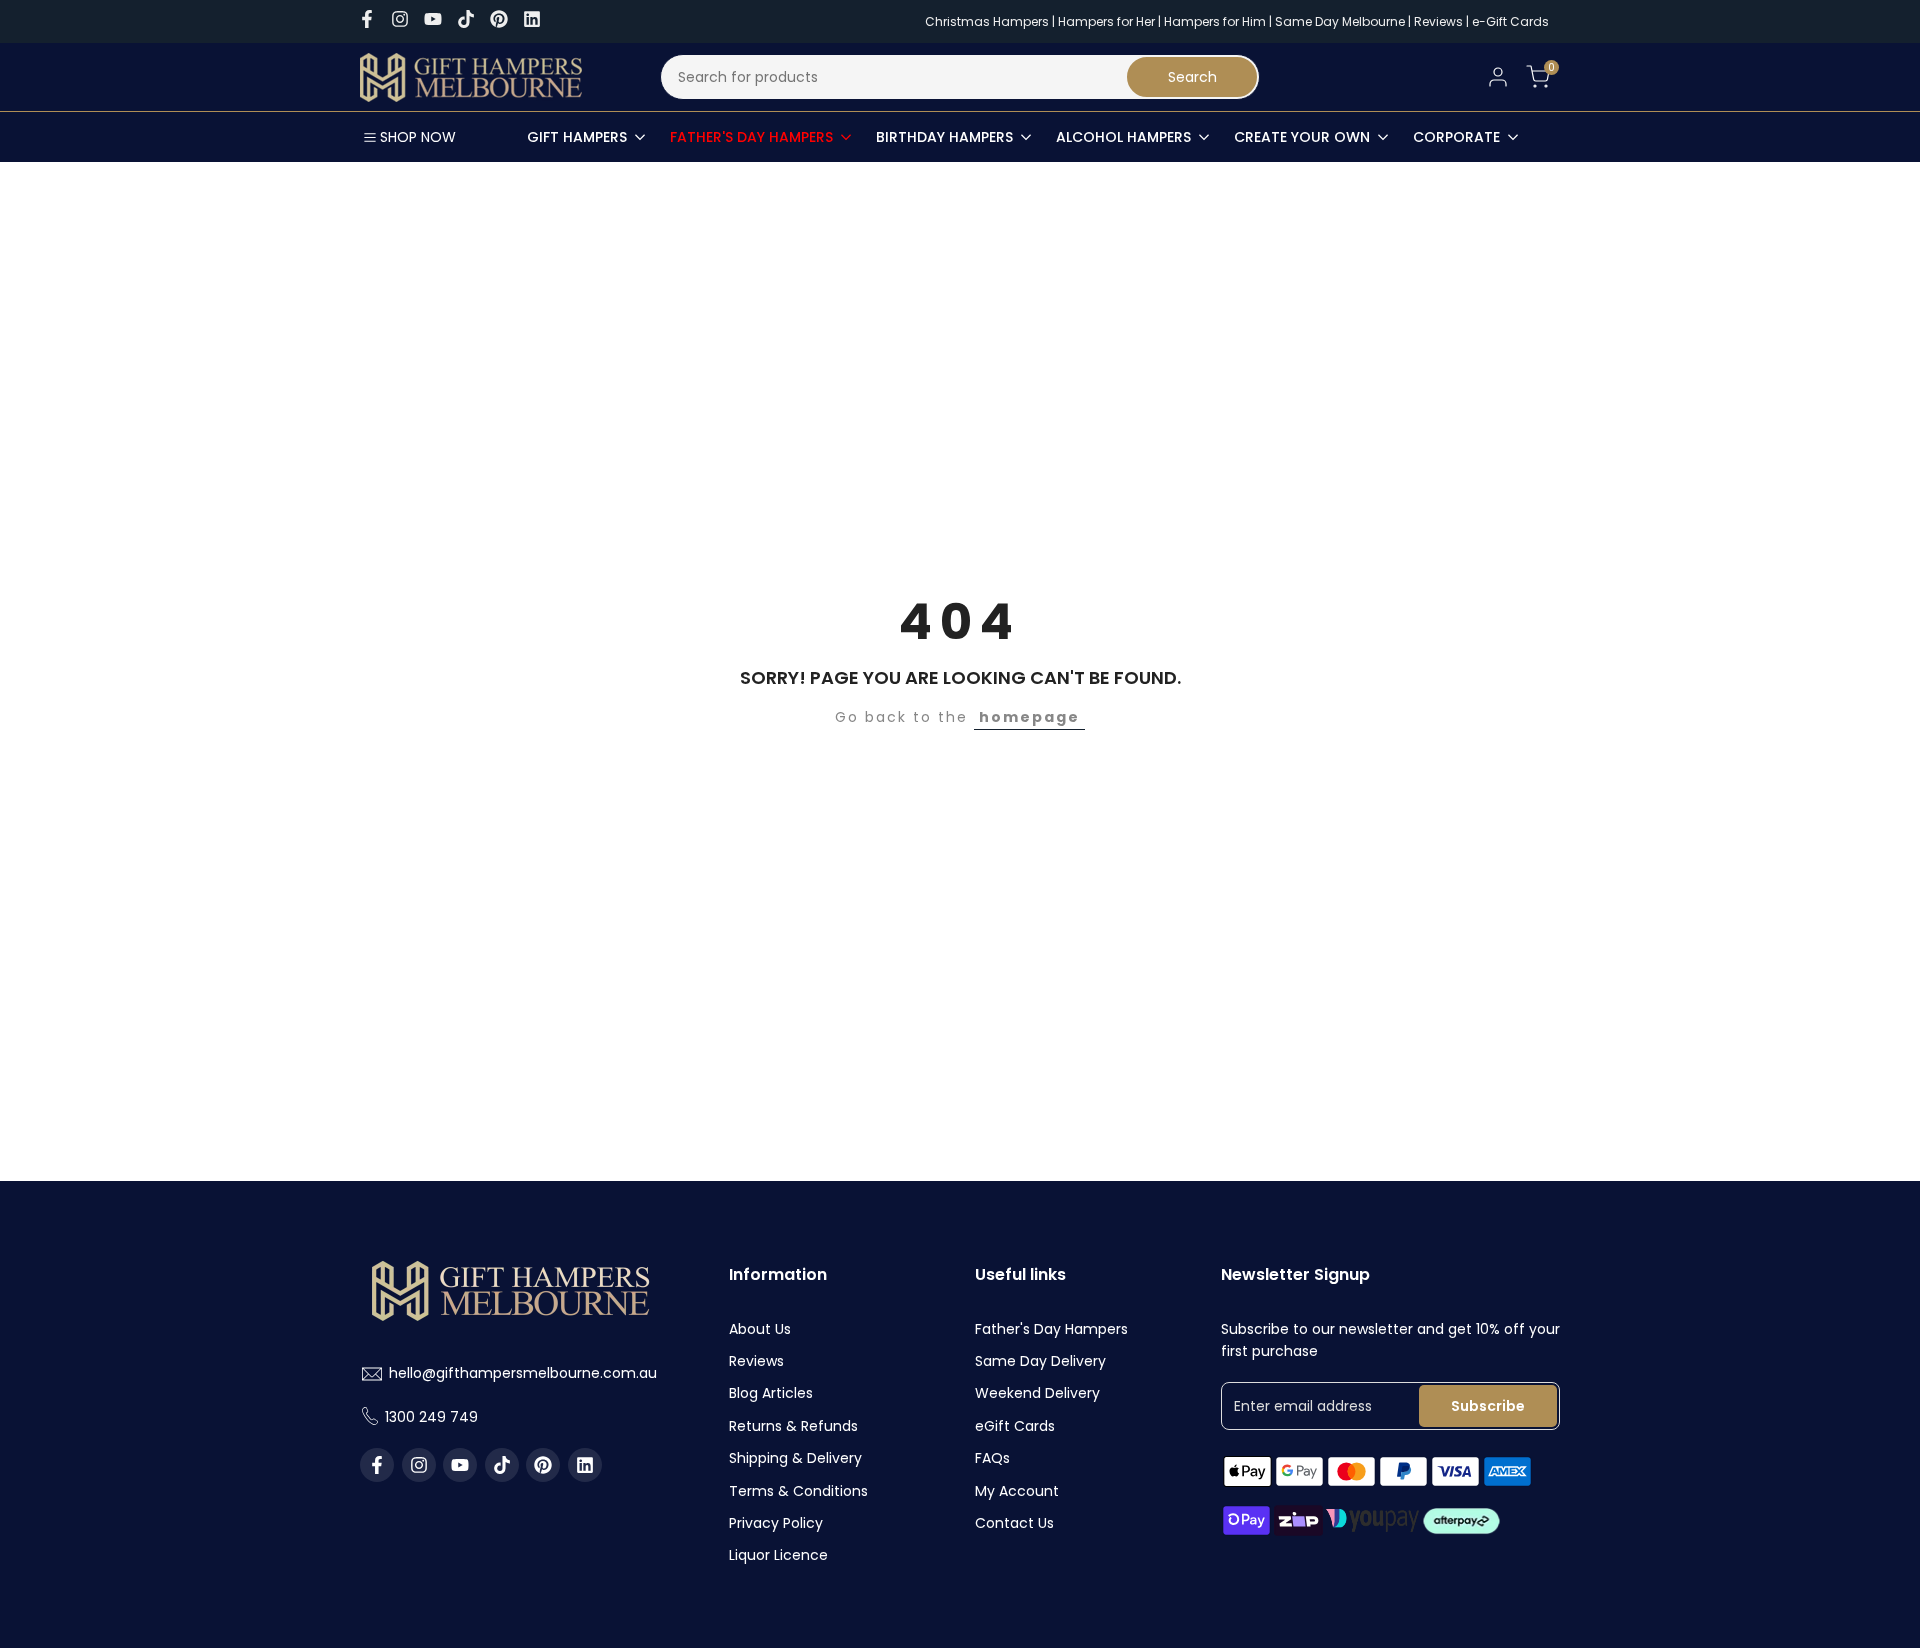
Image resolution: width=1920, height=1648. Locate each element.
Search (1192, 77)
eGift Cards (1015, 1426)
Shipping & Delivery (795, 1458)
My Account (1017, 1491)
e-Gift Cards (1510, 21)
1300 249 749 (431, 1417)
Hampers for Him (1215, 21)
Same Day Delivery (1040, 1361)
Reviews (1438, 21)
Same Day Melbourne (1341, 21)
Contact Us (1014, 1523)
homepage (1029, 717)
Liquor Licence (778, 1555)
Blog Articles (771, 1393)
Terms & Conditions (798, 1491)
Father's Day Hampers (1051, 1329)
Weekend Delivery (1037, 1393)
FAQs (992, 1458)
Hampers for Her (1106, 21)
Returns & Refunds (793, 1426)
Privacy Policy (776, 1523)
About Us (760, 1329)
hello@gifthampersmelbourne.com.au (523, 1373)
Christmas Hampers (987, 21)
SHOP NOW (418, 137)
